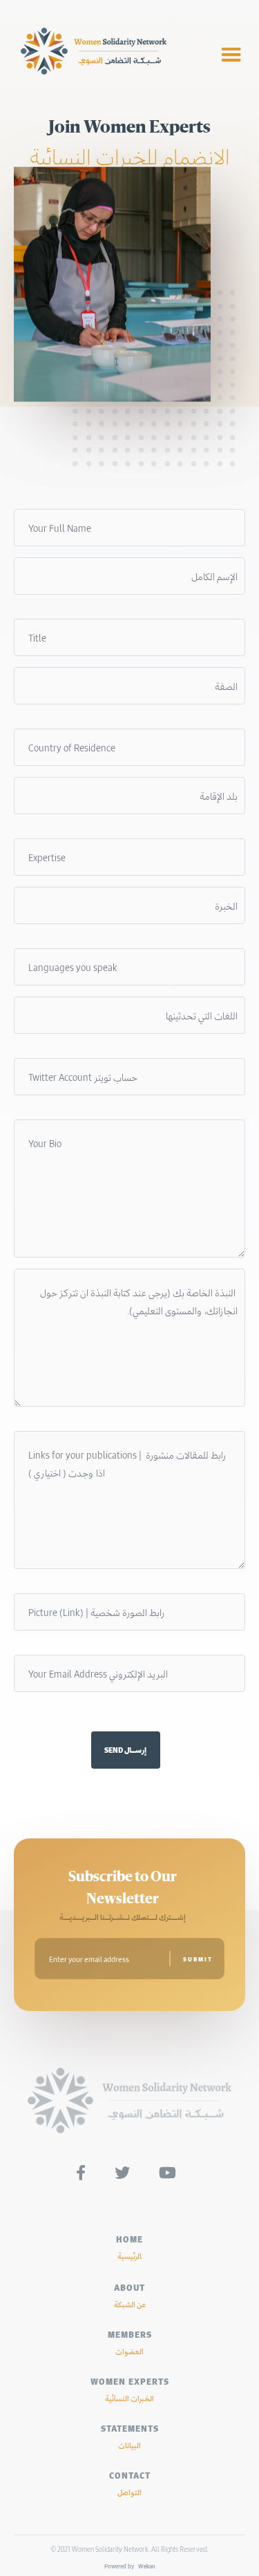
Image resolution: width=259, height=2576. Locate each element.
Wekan (146, 2566)
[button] (231, 55)
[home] (109, 55)
